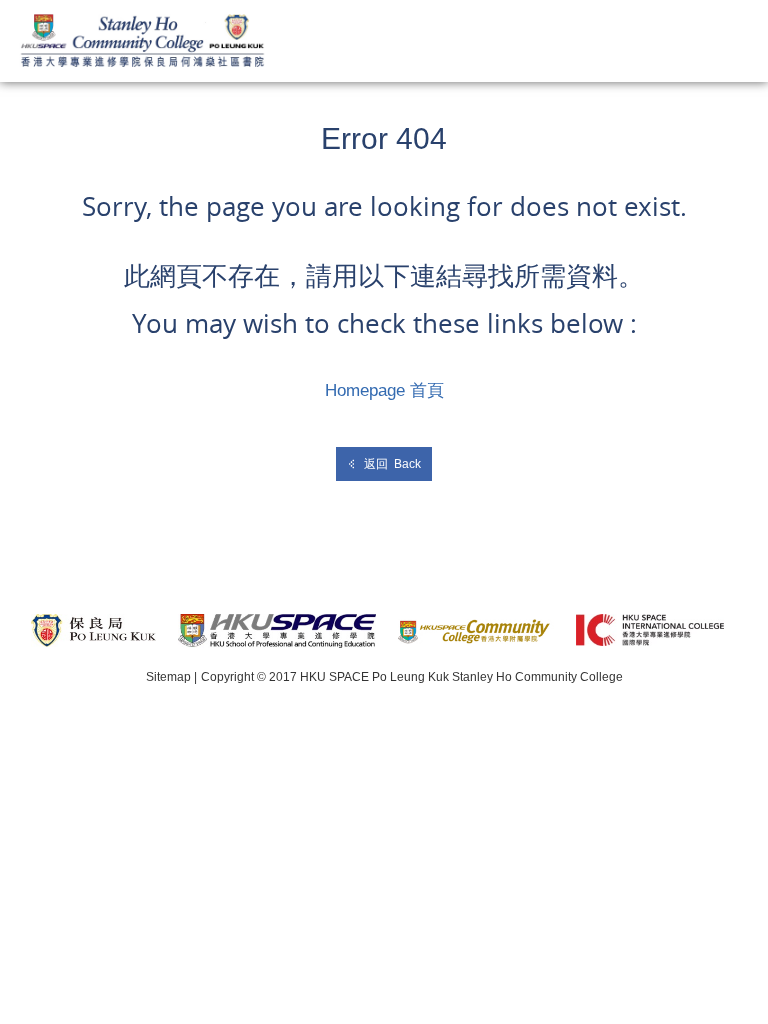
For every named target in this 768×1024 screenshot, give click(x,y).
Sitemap (168, 677)
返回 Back (392, 464)
